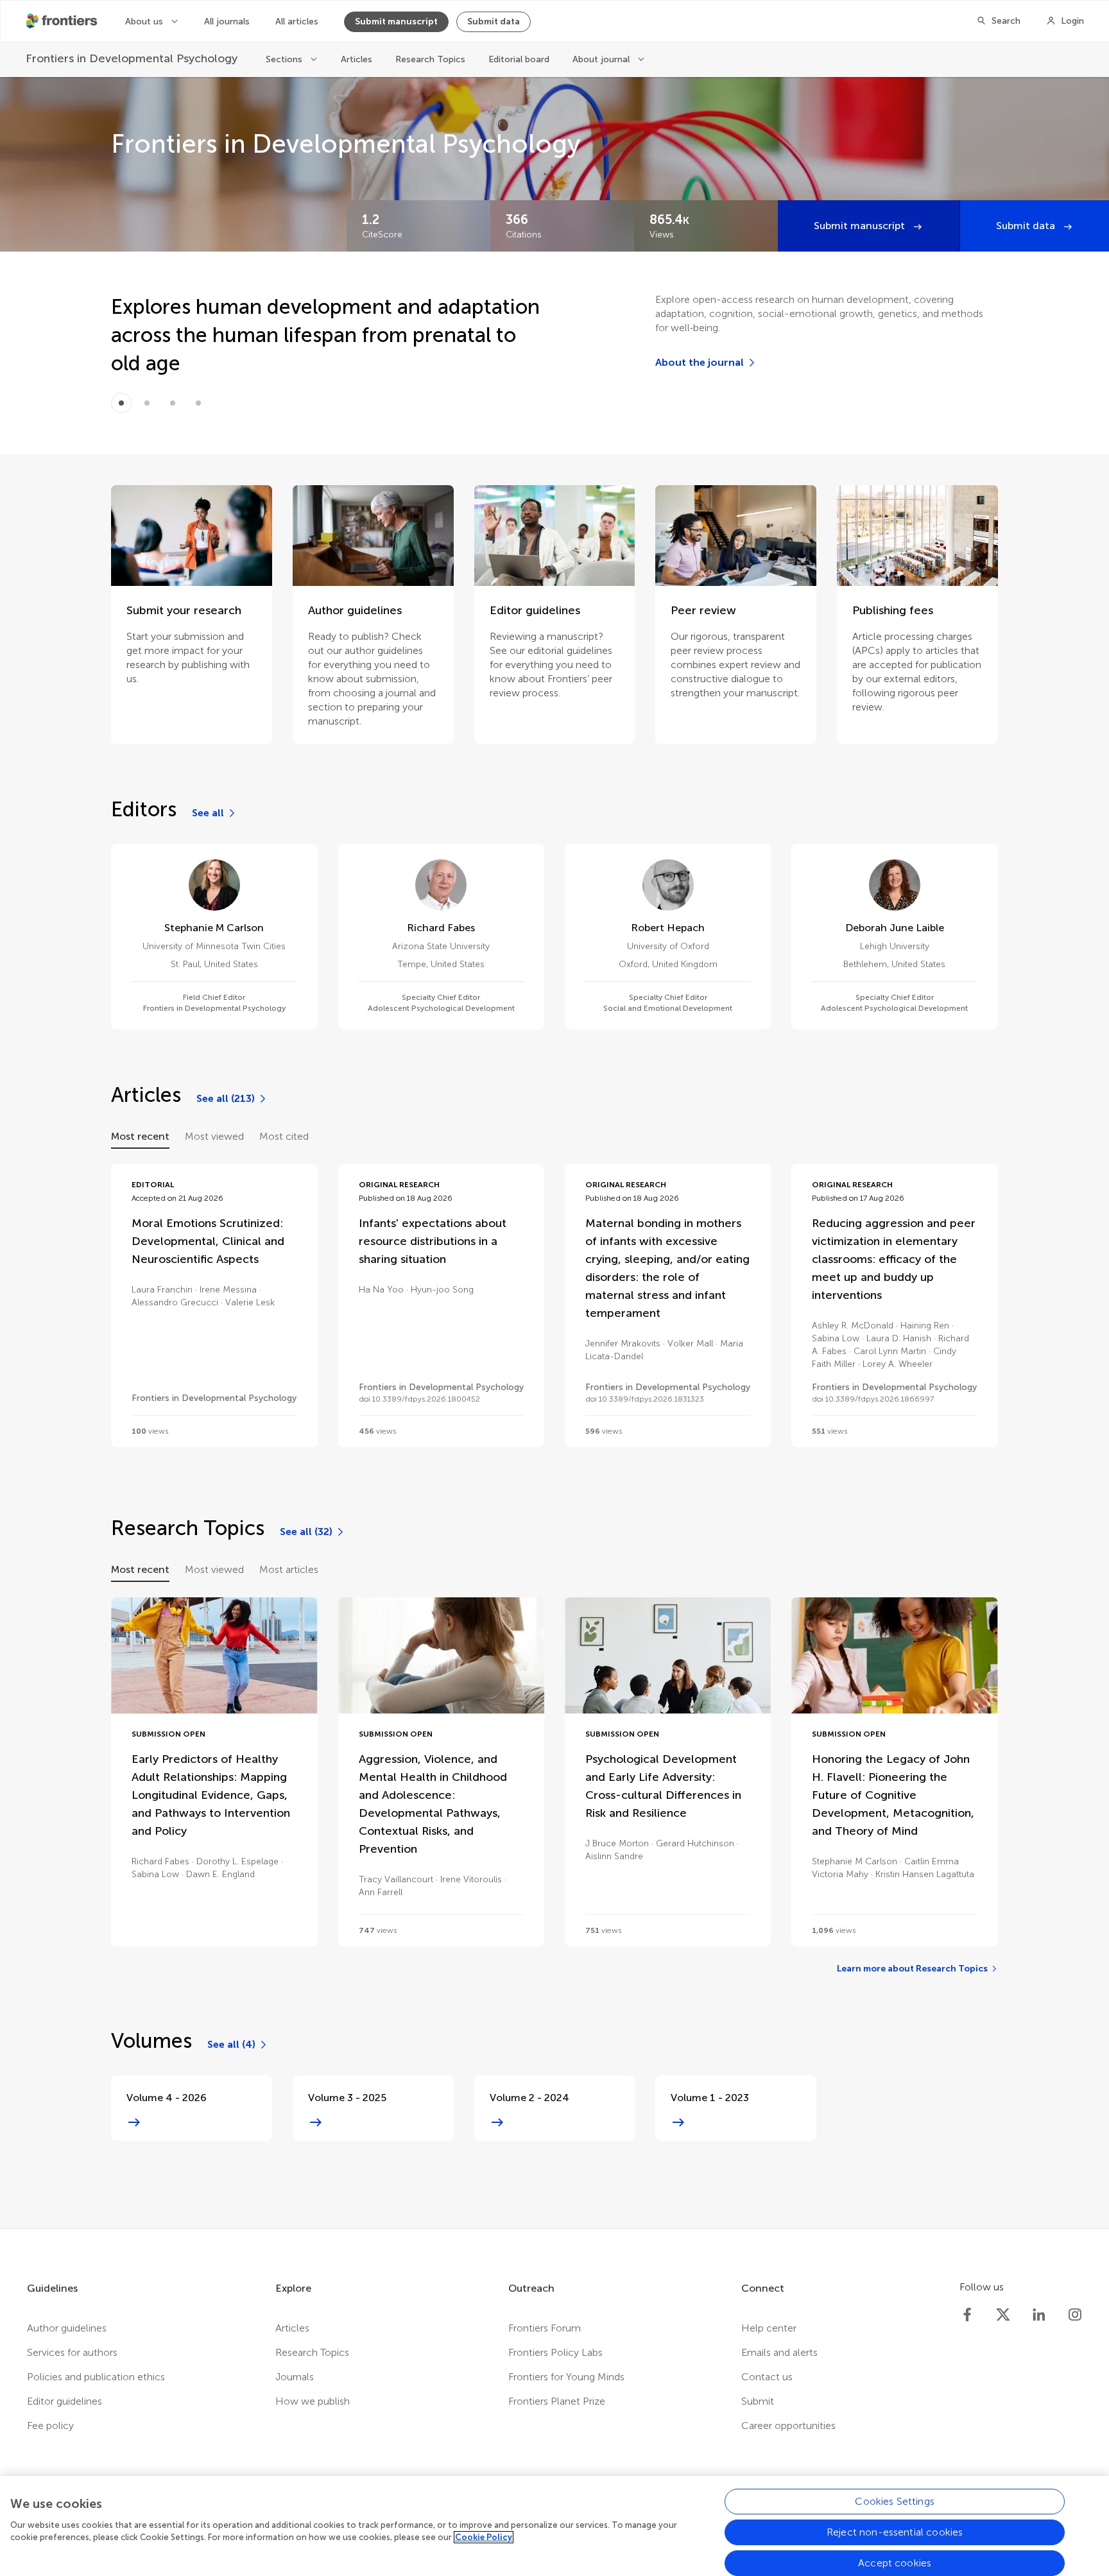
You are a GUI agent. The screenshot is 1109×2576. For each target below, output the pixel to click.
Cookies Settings (895, 2501)
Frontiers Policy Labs (555, 2352)
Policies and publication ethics (96, 2377)
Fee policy (50, 2426)
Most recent (140, 1136)
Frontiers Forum (545, 2328)
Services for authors (72, 2352)
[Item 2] (173, 403)
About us (145, 21)
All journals (227, 21)
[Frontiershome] (63, 21)
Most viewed (214, 1136)
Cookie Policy (484, 2537)
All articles (297, 21)
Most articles (289, 1569)
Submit (758, 2401)
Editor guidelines (64, 2401)
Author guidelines (67, 2328)
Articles (357, 59)
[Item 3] (198, 403)
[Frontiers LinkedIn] (1039, 2315)
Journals (295, 2377)
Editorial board (519, 59)
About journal (602, 59)
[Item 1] (147, 403)
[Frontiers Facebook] (967, 2315)
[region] (554, 2526)
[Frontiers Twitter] (1003, 2315)
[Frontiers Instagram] (1075, 2315)
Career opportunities (788, 2426)
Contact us (767, 2377)
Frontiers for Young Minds (566, 2377)
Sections (285, 59)
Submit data (494, 21)
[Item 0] (121, 403)
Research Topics (430, 59)
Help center (769, 2328)
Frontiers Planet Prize (557, 2401)
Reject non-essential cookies (895, 2532)
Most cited (284, 1136)
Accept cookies (895, 2563)
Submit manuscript (396, 21)
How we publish (313, 2401)
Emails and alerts (779, 2352)
